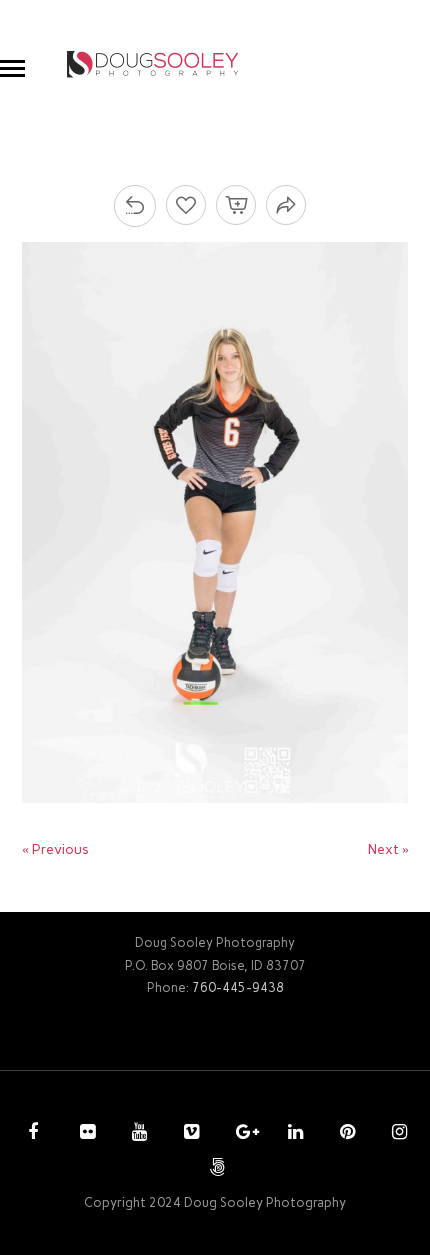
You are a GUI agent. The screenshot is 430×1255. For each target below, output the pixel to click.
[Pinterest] (345, 1134)
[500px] (215, 1169)
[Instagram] (397, 1134)
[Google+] (241, 1134)
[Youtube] (137, 1134)
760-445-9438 (238, 987)
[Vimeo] (189, 1134)
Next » (388, 849)
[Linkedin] (293, 1134)
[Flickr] (85, 1134)
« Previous (55, 849)
